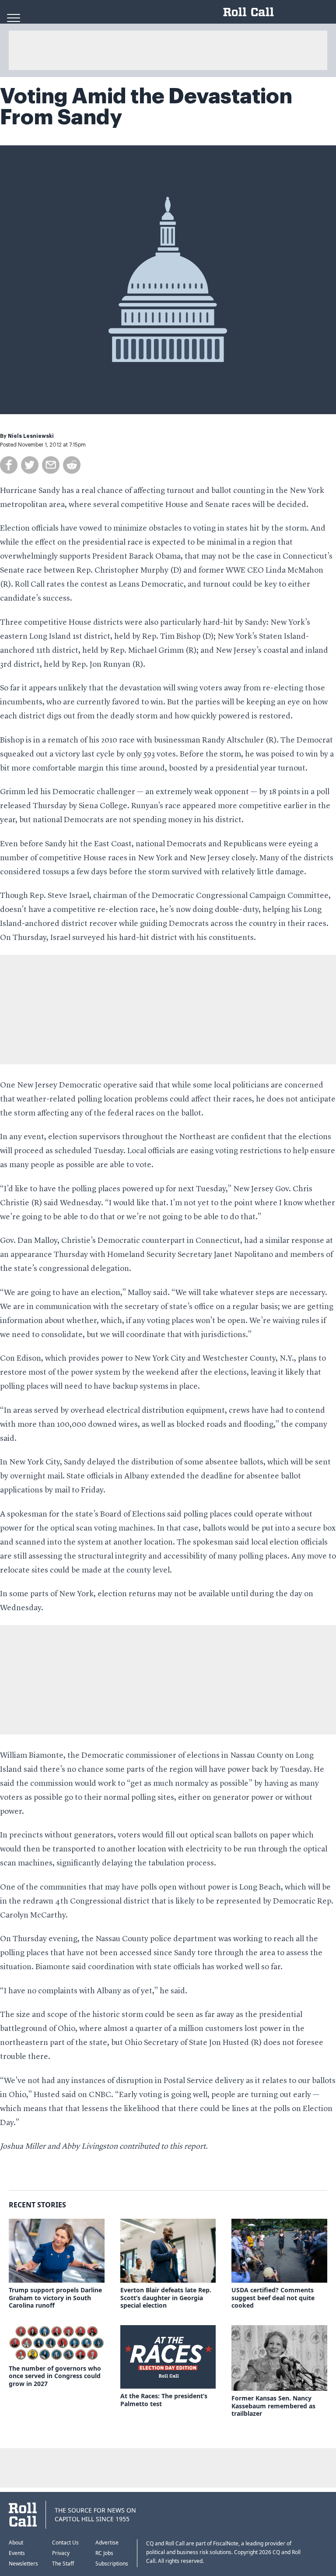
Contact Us (65, 2543)
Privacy (61, 2553)
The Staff (63, 2564)
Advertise (107, 2543)
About (16, 2543)
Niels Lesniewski (31, 436)
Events (17, 2553)
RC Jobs (104, 2553)
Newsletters (23, 2564)
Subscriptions (112, 2564)
